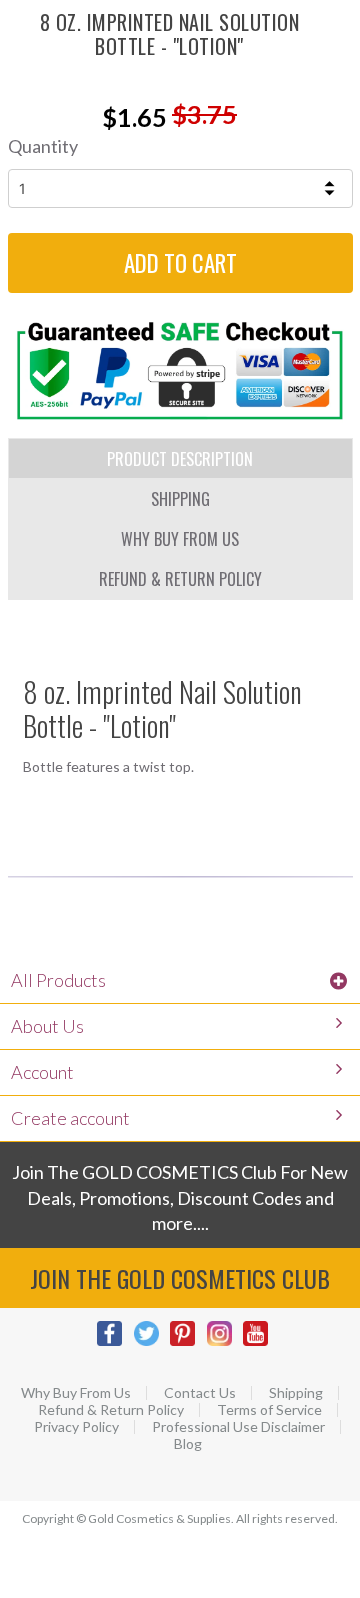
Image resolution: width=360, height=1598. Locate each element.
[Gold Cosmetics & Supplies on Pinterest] (187, 1343)
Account (42, 1072)
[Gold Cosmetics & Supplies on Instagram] (224, 1343)
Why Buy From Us (76, 1393)
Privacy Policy (76, 1427)
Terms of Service (269, 1410)
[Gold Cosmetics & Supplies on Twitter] (151, 1343)
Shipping (296, 1393)
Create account (70, 1118)
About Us (47, 1026)
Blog (188, 1444)
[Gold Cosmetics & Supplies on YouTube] (260, 1343)
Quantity (43, 146)
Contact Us (200, 1393)
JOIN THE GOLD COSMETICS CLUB (180, 1278)
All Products (58, 980)
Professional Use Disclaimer (238, 1427)
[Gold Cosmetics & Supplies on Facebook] (114, 1343)
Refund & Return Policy (111, 1410)
